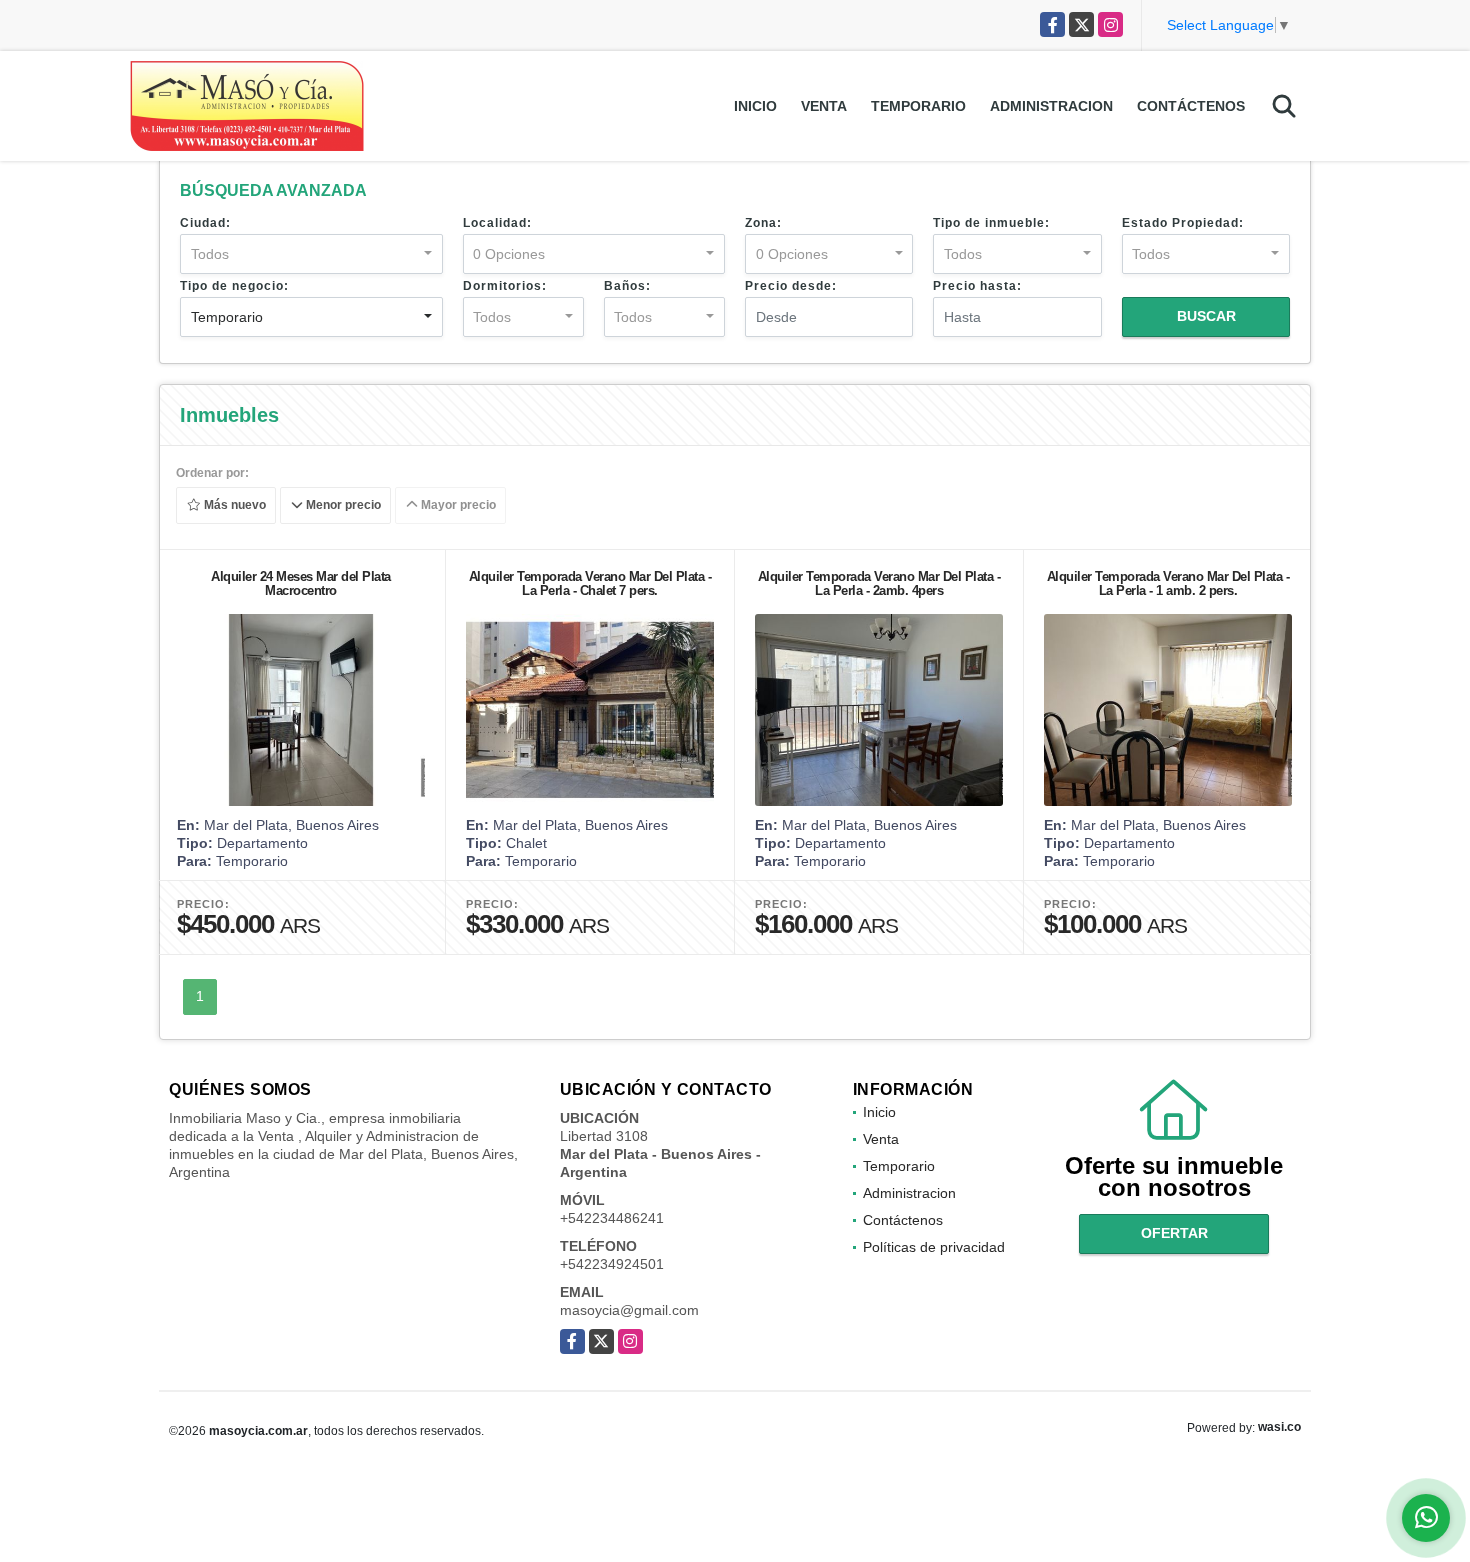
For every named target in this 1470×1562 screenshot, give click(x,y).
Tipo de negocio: (234, 286)
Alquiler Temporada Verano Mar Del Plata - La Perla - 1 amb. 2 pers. (1168, 583)
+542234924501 (612, 1264)
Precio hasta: (977, 286)
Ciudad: (205, 223)
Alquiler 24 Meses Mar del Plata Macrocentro (301, 583)
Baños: (627, 286)
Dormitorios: (505, 286)
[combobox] (311, 254)
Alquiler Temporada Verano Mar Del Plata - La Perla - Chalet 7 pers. (590, 583)
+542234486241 (612, 1218)
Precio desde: (791, 286)
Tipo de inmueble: (991, 223)
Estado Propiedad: (1183, 223)
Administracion (1051, 106)
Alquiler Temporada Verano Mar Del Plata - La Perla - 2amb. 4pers (879, 583)
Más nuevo (233, 506)
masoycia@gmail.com (629, 1310)
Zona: (763, 223)
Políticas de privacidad (934, 1247)
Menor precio (342, 506)
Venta (824, 106)
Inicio (755, 106)
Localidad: (497, 223)
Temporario (918, 106)
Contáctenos (1191, 106)
